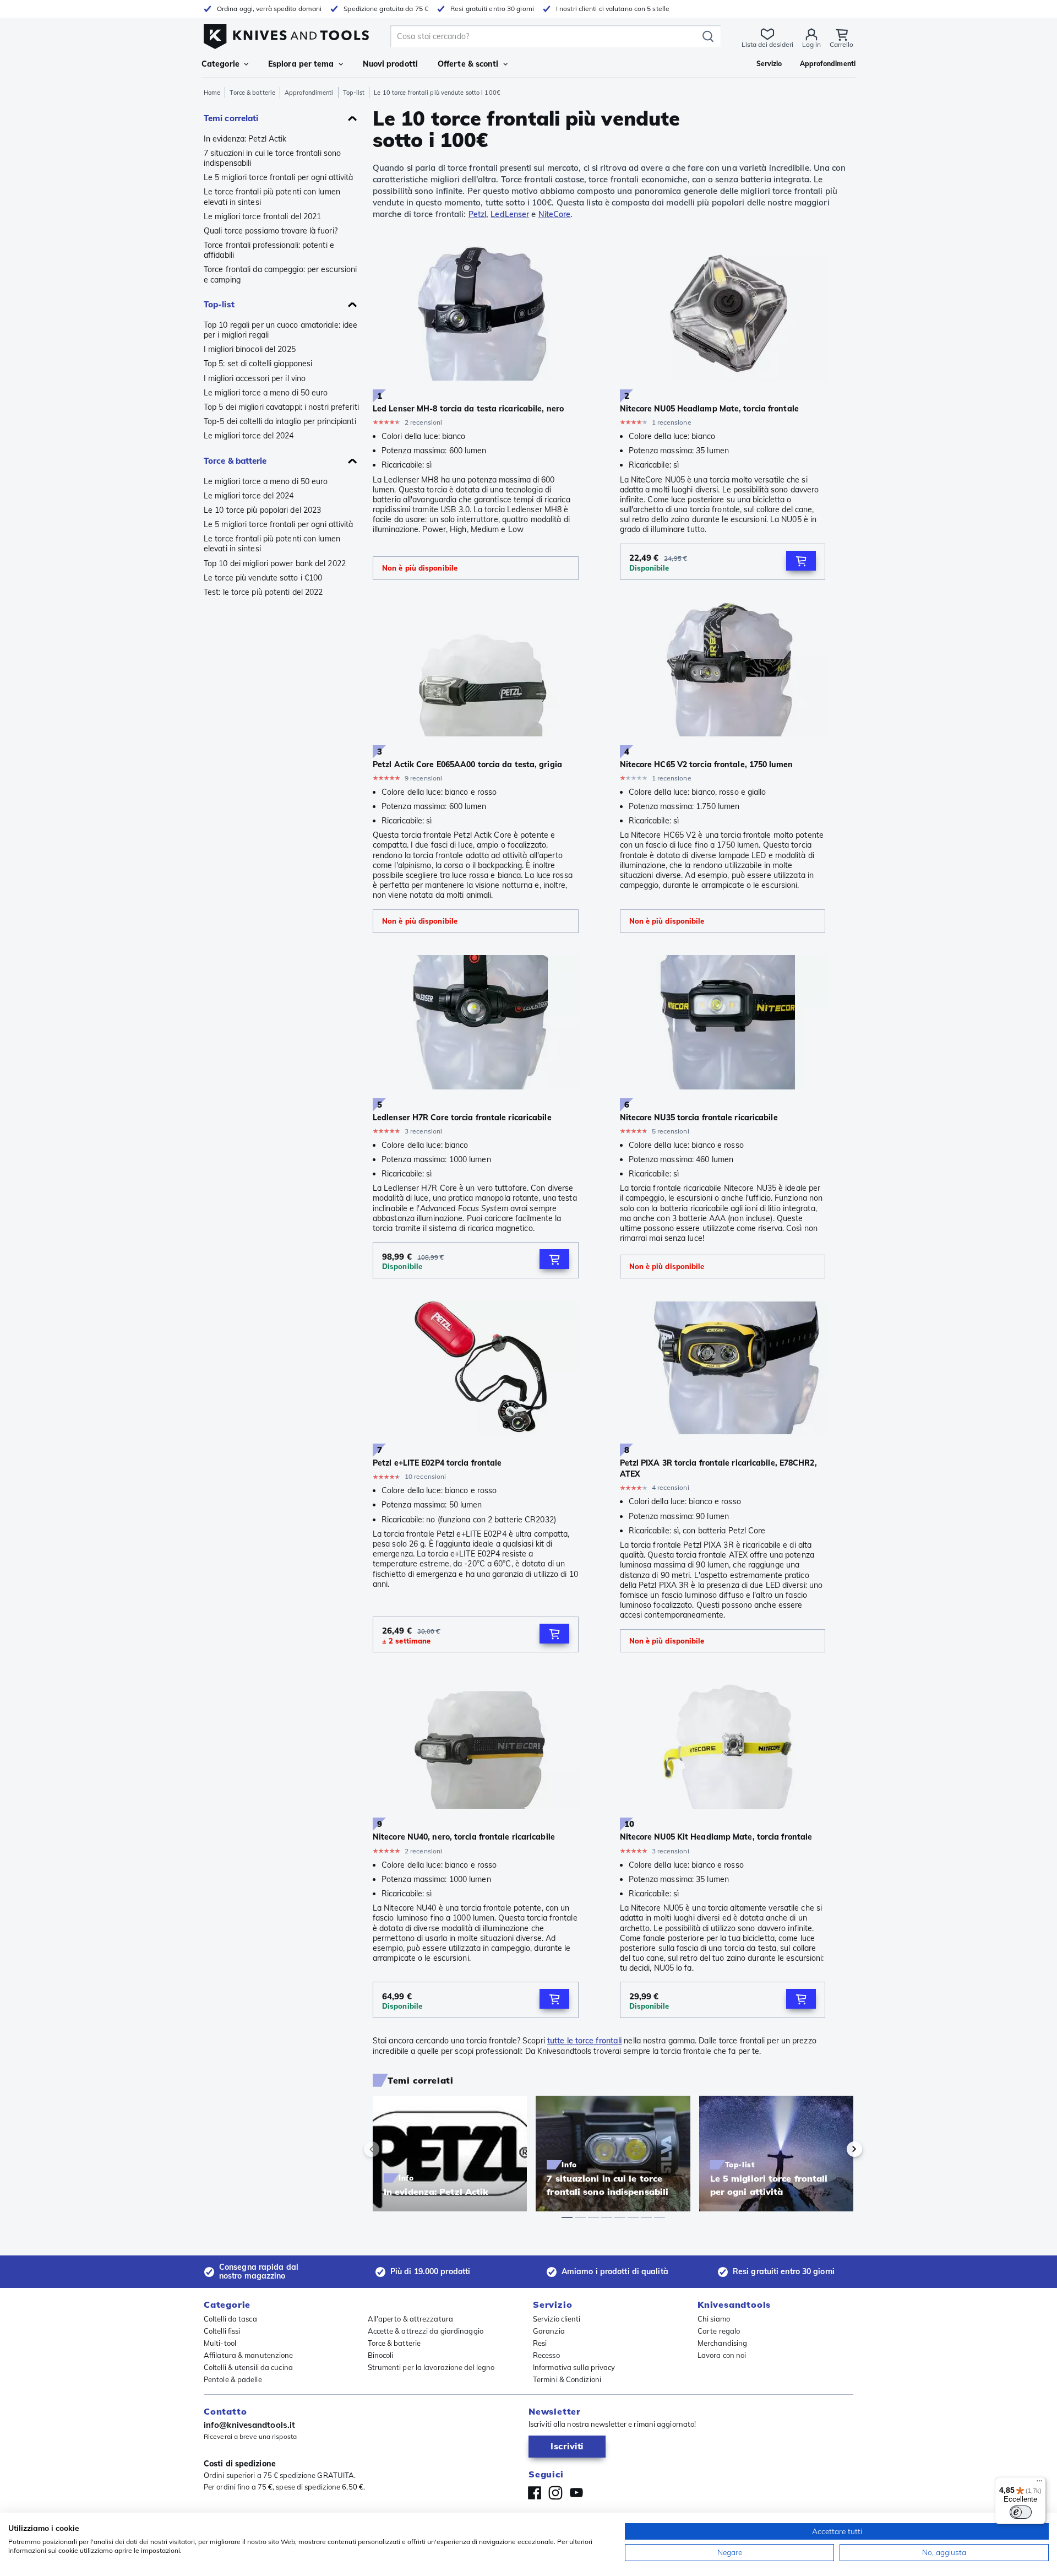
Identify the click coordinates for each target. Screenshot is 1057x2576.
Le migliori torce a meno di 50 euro (266, 393)
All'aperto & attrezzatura (411, 2319)
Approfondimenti (309, 93)
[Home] (286, 34)
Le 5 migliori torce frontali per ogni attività (279, 177)
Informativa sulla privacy (574, 2367)
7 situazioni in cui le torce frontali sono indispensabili (272, 158)
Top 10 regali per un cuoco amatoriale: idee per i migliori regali (280, 330)
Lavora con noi (722, 2355)
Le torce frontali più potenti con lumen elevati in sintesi (272, 197)
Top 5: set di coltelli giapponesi (258, 364)
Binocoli (381, 2355)
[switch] (1021, 2512)
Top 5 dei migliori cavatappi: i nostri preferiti (281, 407)
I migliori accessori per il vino (255, 378)
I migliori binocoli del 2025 (250, 349)
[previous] (390, 2149)
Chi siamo (714, 2319)
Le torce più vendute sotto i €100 (263, 578)
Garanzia (549, 2331)
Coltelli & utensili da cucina (248, 2367)
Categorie (220, 64)
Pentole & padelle (233, 2379)
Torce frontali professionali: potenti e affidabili (269, 250)
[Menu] (1039, 2483)
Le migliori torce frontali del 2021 (263, 216)
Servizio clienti (557, 2319)
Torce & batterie (252, 93)
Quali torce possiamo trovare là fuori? (271, 231)
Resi (540, 2343)
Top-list (354, 93)
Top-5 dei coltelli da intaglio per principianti (280, 421)
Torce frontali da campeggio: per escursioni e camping (280, 274)
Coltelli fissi (222, 2331)
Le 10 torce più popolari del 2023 (262, 510)
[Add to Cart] (801, 561)
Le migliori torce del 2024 (249, 436)
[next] (836, 2149)
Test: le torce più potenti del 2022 (263, 592)
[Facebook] (535, 2493)
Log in (811, 44)
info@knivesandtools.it (249, 2425)
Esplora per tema (301, 64)
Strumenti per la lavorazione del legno (431, 2367)
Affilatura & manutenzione (249, 2355)
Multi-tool (220, 2343)
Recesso (546, 2355)
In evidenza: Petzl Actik (245, 139)
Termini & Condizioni (567, 2379)
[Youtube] (576, 2493)
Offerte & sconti (468, 64)
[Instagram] (555, 2493)
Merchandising (722, 2343)
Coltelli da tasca (230, 2319)
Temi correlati (231, 118)
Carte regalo (719, 2331)
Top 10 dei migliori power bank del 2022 (275, 563)
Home (212, 93)
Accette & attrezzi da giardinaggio (426, 2331)
